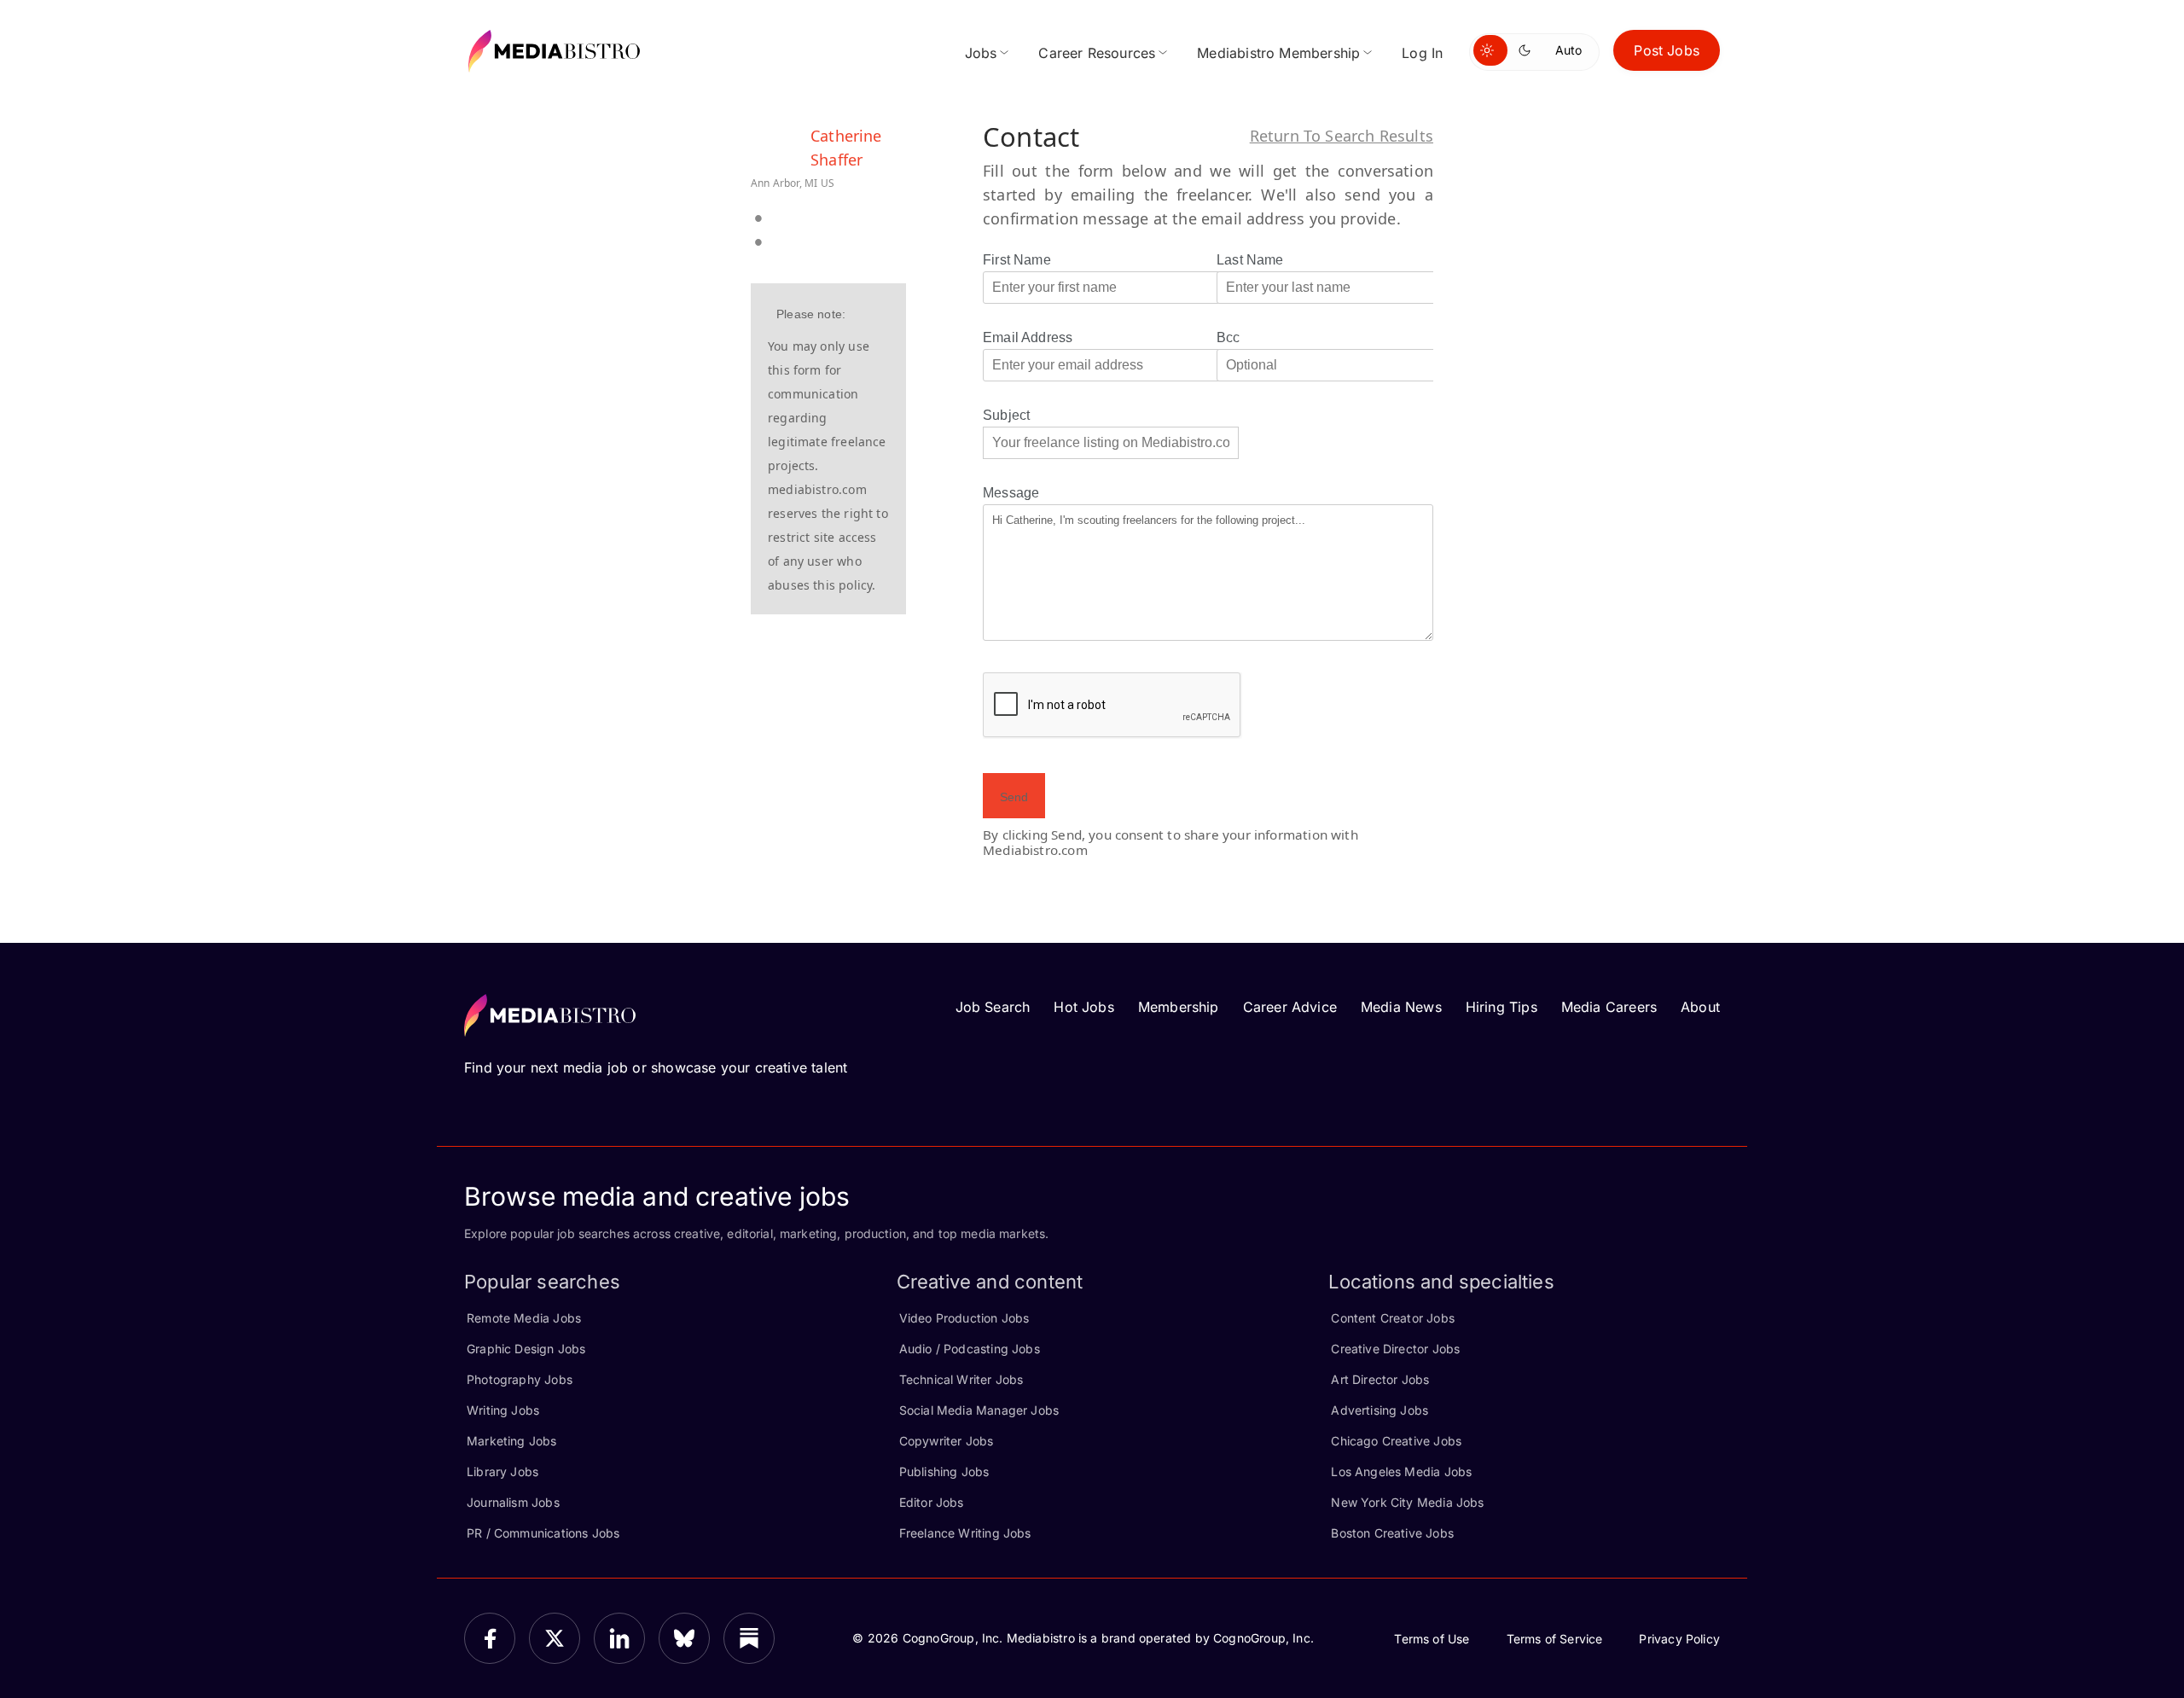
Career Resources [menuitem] (1097, 53)
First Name (1017, 260)
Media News (1401, 1007)
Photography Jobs (520, 1379)
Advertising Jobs (1380, 1410)
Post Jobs (1667, 50)
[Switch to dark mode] (1528, 50)
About (1700, 1007)
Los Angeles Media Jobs (1401, 1471)
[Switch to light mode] (1490, 50)
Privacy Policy (1679, 1639)
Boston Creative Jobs (1392, 1533)
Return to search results (1342, 136)
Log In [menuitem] (1422, 53)
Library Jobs (502, 1471)
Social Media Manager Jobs (979, 1410)
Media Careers (1609, 1007)
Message (1011, 493)
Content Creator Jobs (1393, 1318)
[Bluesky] (684, 1638)
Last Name (1250, 260)
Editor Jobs (932, 1502)
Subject (1006, 415)
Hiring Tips (1501, 1007)
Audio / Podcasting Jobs (970, 1349)
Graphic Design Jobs (526, 1349)
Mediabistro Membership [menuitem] (1278, 53)
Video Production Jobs (964, 1318)
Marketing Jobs (512, 1441)
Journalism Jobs (513, 1502)
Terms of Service (1555, 1639)
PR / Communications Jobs (543, 1533)
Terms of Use (1432, 1639)
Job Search (993, 1007)
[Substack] (749, 1638)
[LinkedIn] (619, 1638)
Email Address (1028, 337)
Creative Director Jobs (1395, 1349)
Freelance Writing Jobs (965, 1533)
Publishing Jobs (944, 1471)
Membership (1179, 1007)
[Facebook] (490, 1638)
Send (1014, 797)
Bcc (1228, 337)
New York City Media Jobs (1407, 1502)
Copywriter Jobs (947, 1441)
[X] (555, 1638)
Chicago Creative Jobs (1396, 1441)
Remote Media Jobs (524, 1318)
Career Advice (1290, 1007)
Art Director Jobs (1380, 1379)
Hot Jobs (1083, 1007)
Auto (1568, 50)
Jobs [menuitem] (981, 53)
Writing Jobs (503, 1410)
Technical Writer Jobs (961, 1379)
